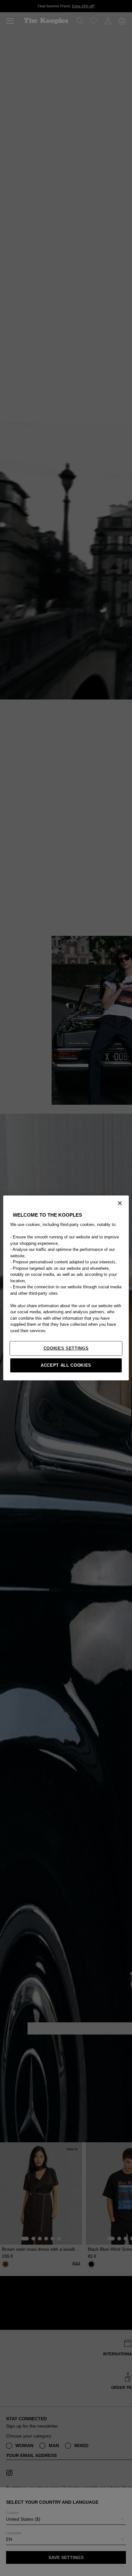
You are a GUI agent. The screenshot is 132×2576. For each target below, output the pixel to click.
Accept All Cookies (66, 1365)
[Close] (120, 1203)
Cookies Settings (66, 1348)
